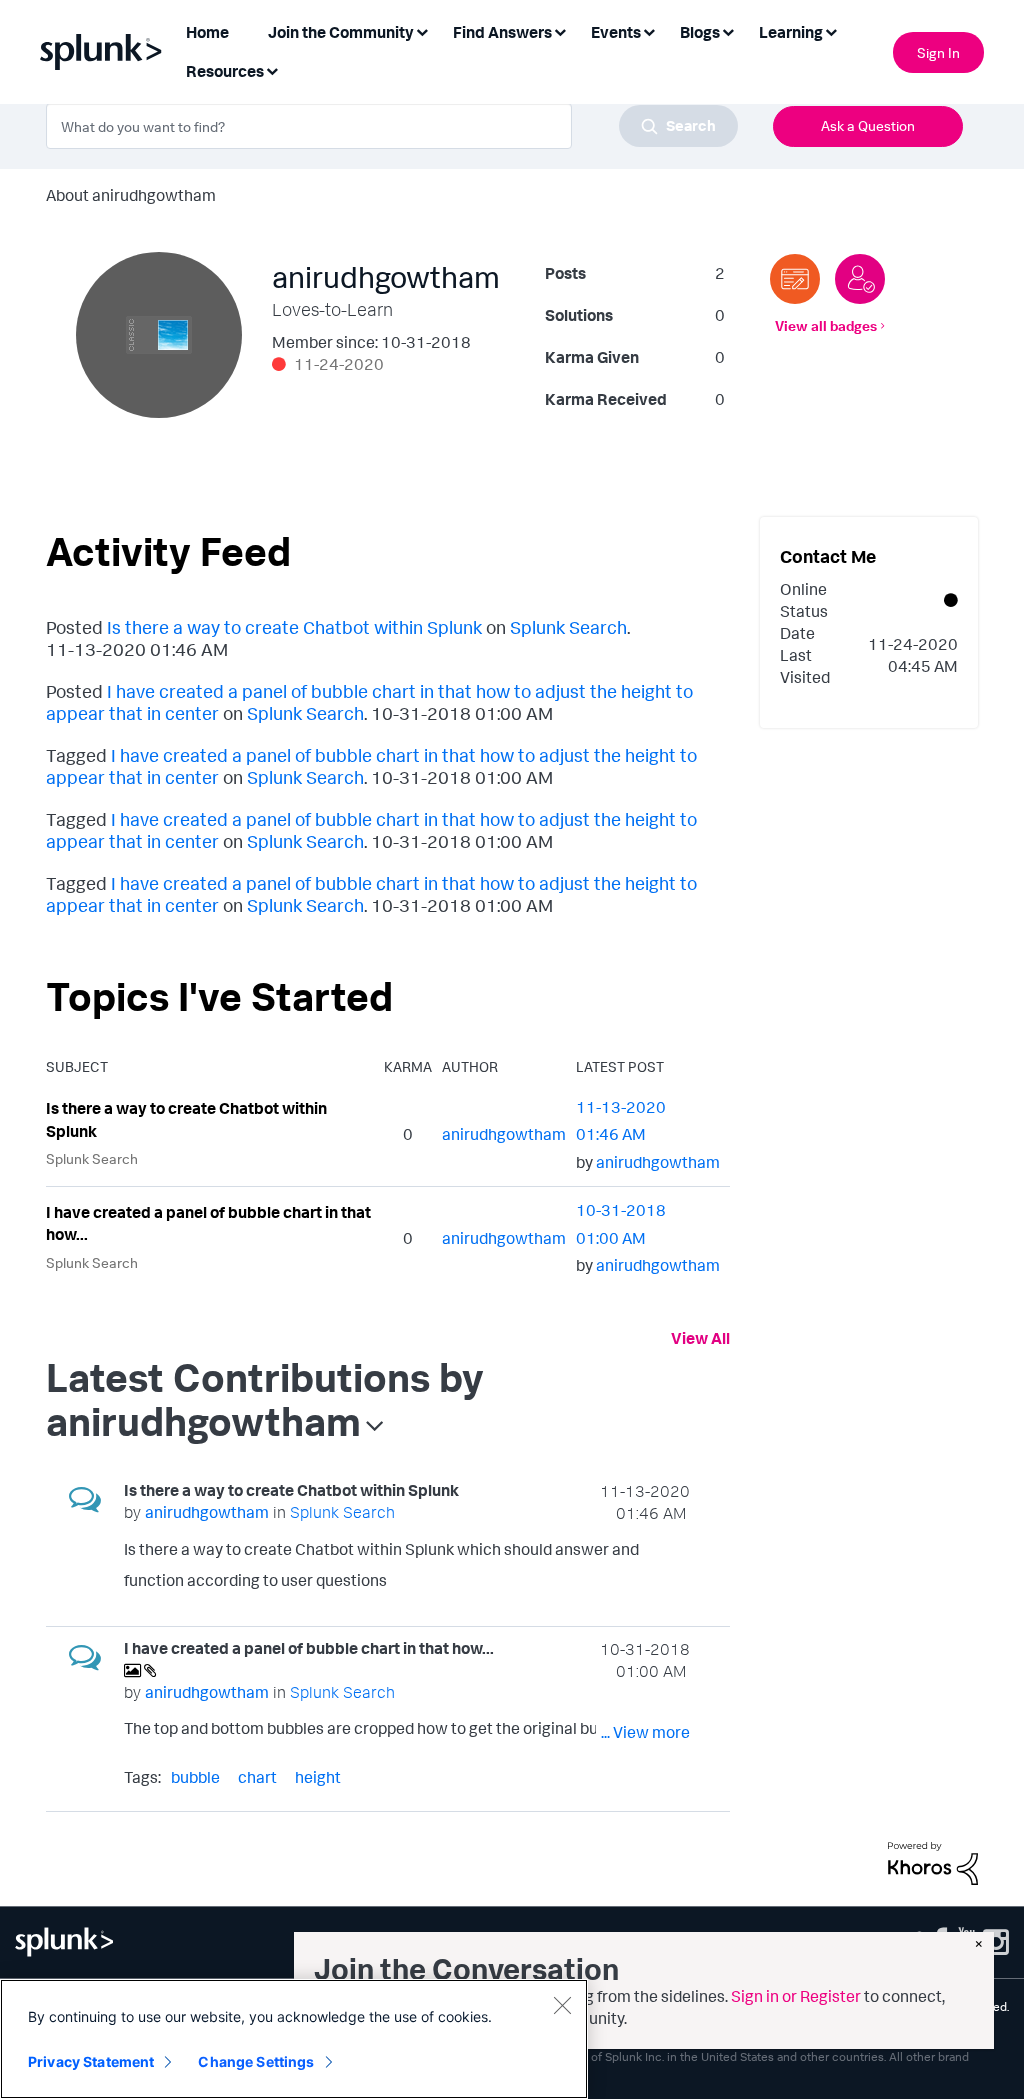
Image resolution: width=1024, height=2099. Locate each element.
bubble (195, 1777)
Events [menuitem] (616, 32)
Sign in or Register (796, 1996)
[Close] (562, 2005)
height (318, 1777)
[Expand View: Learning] (831, 30)
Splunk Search (568, 627)
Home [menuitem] (207, 32)
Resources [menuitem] (225, 71)
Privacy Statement (91, 2061)
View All (700, 1338)
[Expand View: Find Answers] (560, 30)
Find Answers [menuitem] (502, 32)
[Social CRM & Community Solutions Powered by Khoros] (933, 1861)
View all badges (826, 325)
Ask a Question (868, 125)
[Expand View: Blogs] (728, 30)
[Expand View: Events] (649, 30)
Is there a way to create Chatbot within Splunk (294, 627)
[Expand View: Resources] (272, 69)
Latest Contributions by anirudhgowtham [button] (265, 1399)
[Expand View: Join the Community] (422, 30)
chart (257, 1777)
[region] (294, 2039)
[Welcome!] (860, 279)
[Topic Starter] (795, 279)
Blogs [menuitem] (700, 32)
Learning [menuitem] (791, 32)
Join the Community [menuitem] (341, 32)
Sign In (938, 52)
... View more (645, 1584)
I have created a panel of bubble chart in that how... (208, 1223)
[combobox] (392, 126)
